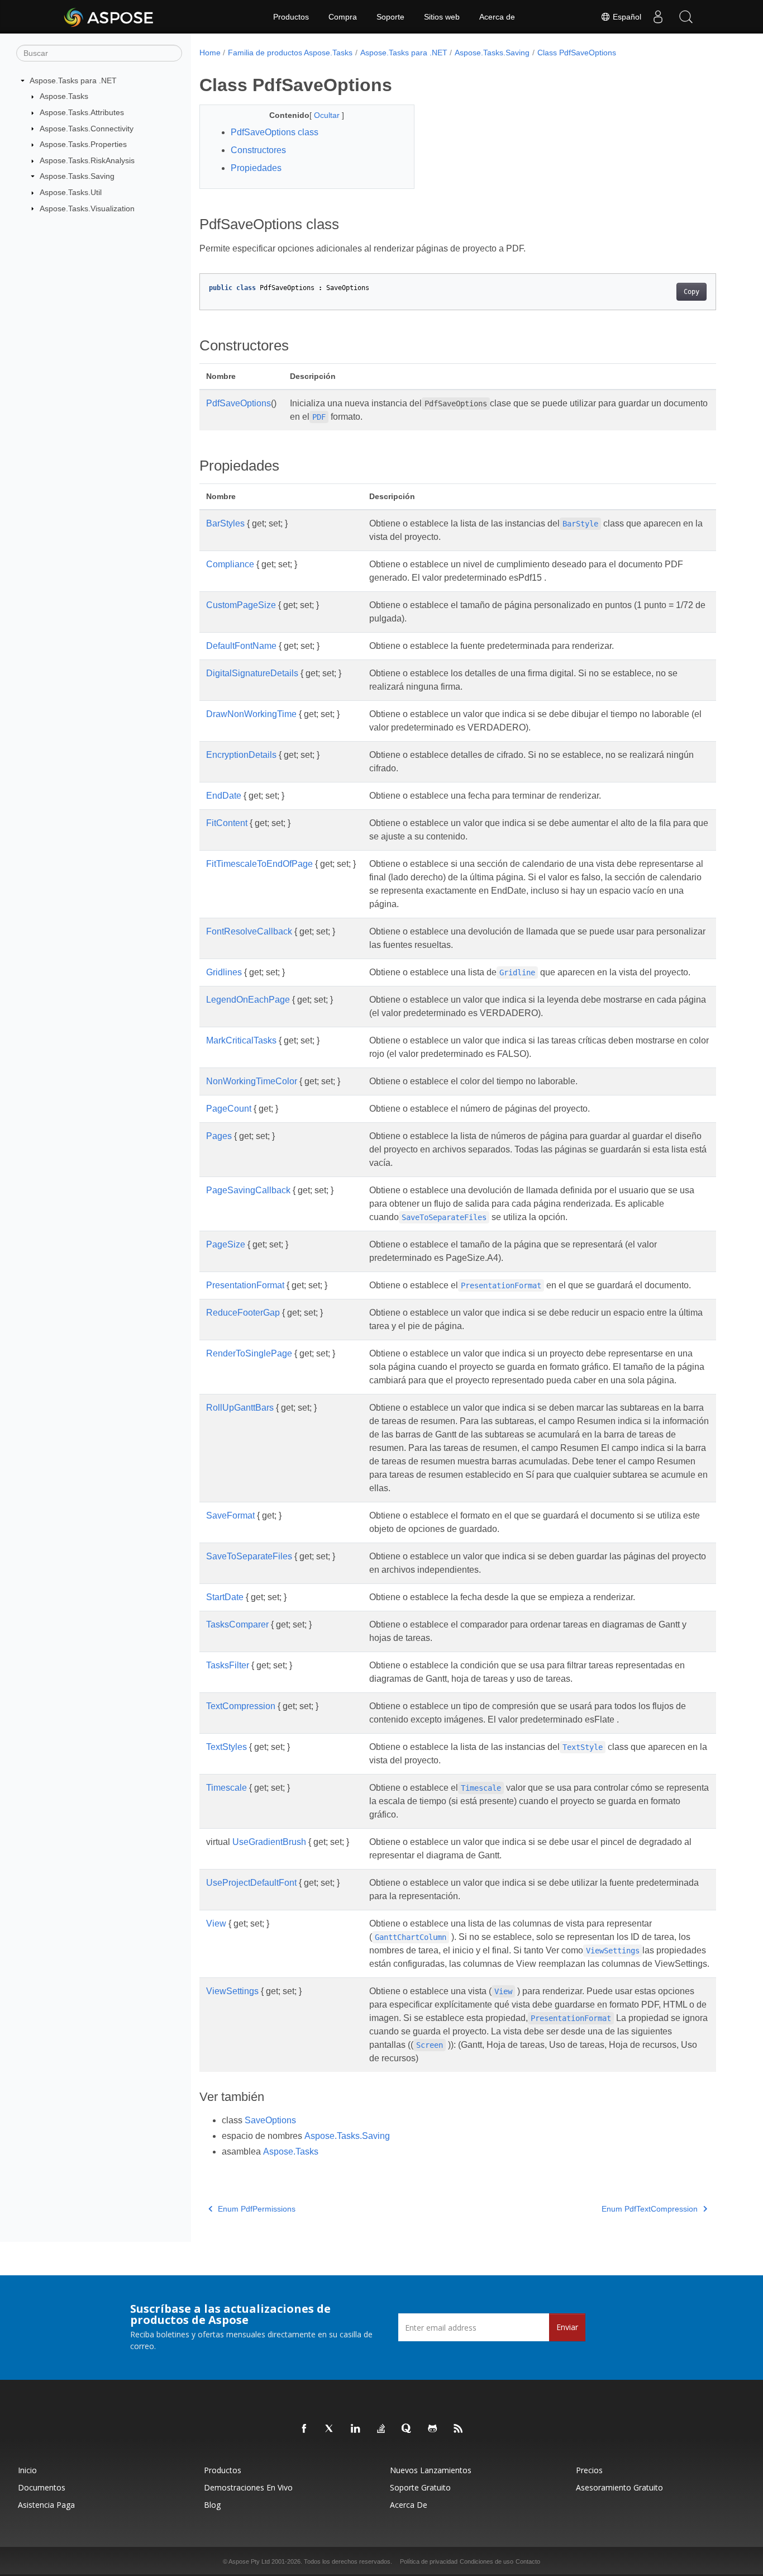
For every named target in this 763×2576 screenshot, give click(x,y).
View (216, 1923)
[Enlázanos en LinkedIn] (356, 2429)
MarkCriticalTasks (241, 1040)
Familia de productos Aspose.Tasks (290, 53)
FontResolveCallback (249, 931)
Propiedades (256, 168)
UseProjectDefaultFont (251, 1883)
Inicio (27, 2470)
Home (210, 53)
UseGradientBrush (269, 1842)
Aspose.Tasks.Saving (77, 176)
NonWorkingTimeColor (252, 1081)
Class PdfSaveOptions (577, 53)
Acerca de (497, 17)
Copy (692, 292)
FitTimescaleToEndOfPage (259, 864)
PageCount (229, 1109)
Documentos (42, 2487)
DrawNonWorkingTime (251, 714)
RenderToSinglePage (249, 1353)
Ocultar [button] (328, 115)
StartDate (225, 1597)
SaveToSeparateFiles (249, 1556)
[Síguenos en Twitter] (330, 2429)
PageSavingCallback (248, 1190)
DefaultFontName (241, 646)
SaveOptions (270, 2120)
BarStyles (225, 523)
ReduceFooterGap (243, 1313)
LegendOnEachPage (248, 1000)
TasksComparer (237, 1624)
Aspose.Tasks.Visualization (87, 208)
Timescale (226, 1788)
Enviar (567, 2327)
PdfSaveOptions (239, 403)
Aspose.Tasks (64, 96)
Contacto (528, 2561)
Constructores (258, 150)
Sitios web (442, 17)
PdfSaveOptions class (275, 132)
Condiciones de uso (487, 2561)
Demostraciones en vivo (248, 2487)
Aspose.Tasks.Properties (83, 144)
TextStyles (226, 1747)
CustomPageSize (241, 605)
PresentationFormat (245, 1285)
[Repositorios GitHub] (433, 2429)
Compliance (230, 564)
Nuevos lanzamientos (431, 2470)
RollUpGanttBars (240, 1408)
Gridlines (224, 972)
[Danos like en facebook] (304, 2429)
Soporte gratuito (420, 2487)
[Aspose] (109, 17)
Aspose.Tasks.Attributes (82, 112)
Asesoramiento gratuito (619, 2487)
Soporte (390, 17)
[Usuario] (658, 17)
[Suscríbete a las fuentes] (459, 2429)
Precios (589, 2470)
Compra (343, 17)
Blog (212, 2505)
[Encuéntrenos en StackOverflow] (381, 2429)
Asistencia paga (46, 2505)
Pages (219, 1136)
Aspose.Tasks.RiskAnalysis (87, 160)
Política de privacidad (429, 2561)
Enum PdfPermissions (257, 2209)
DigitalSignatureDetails (252, 673)
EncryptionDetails (241, 755)
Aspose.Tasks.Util (71, 192)
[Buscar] (686, 17)
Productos (291, 17)
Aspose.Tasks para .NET (73, 80)
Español (626, 17)
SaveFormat (230, 1515)
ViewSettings (232, 1991)
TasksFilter (228, 1665)
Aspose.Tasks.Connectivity (87, 129)
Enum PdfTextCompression (650, 2209)
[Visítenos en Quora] (407, 2429)
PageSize (226, 1244)
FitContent (227, 823)
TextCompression (241, 1706)
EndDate (224, 796)
